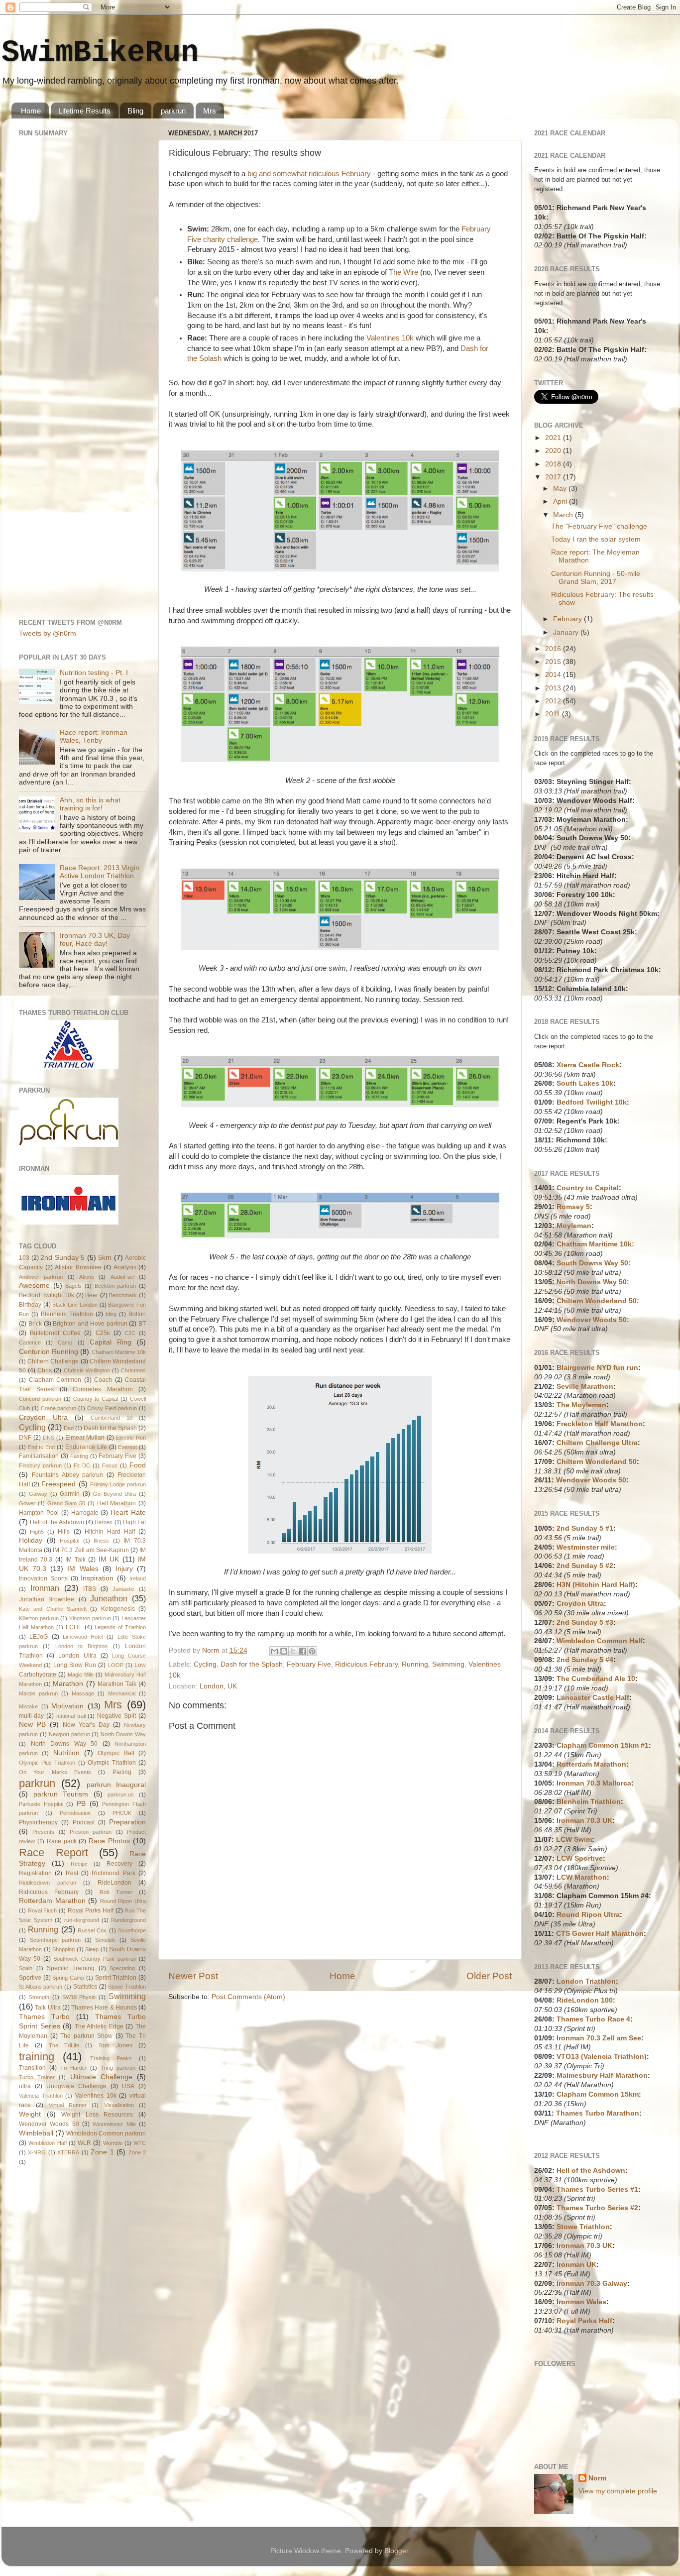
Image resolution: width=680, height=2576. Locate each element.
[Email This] (274, 1651)
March (564, 515)
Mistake (28, 1706)
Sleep (92, 1949)
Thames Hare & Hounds (104, 2008)
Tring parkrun (118, 2068)
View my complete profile (618, 2491)
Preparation (127, 1822)
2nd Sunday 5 (62, 1258)
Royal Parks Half (91, 1910)
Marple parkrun (38, 1693)
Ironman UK (576, 2265)
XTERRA (68, 2152)
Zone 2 (137, 2152)
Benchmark (123, 1295)
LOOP (116, 1665)
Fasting (79, 1456)
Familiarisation (39, 1456)
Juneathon (109, 1598)
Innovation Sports (43, 1578)
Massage (83, 1693)
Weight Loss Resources (97, 2115)
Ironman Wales (581, 2302)
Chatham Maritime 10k (119, 1352)
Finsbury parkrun (40, 1465)
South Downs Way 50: (594, 1263)
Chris (45, 1370)
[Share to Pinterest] (312, 1651)
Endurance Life (86, 1447)
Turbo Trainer (37, 2077)
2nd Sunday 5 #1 (585, 1528)
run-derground (82, 1920)
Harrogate (85, 1513)
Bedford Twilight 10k (47, 1295)
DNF (25, 1438)
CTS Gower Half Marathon (600, 1934)
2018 (554, 464)
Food (138, 1465)
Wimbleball (36, 2133)
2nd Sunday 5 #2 (585, 1566)
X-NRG (37, 2152)
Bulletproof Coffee (55, 1333)
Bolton (137, 1314)
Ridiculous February (366, 1664)
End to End (41, 1447)
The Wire (403, 272)
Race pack (62, 1841)
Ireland (138, 1578)
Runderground (128, 1920)
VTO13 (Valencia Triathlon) (602, 2057)
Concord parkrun (40, 1399)
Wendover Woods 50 (49, 2124)
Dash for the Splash (252, 1664)
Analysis (125, 1267)
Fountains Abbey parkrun (68, 1475)
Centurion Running (49, 1352)
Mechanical (122, 1693)
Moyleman (574, 1226)
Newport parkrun (69, 1734)
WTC (140, 2143)
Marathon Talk (117, 1684)
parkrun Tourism (61, 1794)
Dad (69, 1428)
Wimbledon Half (47, 2143)
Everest (127, 1447)
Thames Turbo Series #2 (597, 2208)
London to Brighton (82, 1646)
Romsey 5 (573, 1207)
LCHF (74, 1627)
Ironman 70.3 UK (584, 1821)
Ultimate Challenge (101, 2077)
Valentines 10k (390, 338)
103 (24, 1258)
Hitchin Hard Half (110, 1532)
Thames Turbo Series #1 (597, 2189)
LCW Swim (574, 1840)
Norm (597, 2478)
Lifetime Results (84, 111)
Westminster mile (586, 1547)
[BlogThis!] (284, 1651)
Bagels (73, 1286)
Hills (64, 1532)
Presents (43, 1832)
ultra (25, 2086)
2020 (554, 451)
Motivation (67, 1706)
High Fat (134, 1522)
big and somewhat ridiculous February (309, 174)
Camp (65, 1343)
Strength (39, 1997)
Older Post (489, 1976)
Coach (103, 1380)
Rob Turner (116, 1892)
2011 (554, 714)
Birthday (30, 1305)
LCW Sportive (580, 1858)
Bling (135, 111)
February (568, 619)
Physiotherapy (38, 1822)
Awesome (34, 1286)
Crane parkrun (59, 1408)
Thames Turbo (44, 2017)
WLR (84, 2143)
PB (81, 1804)
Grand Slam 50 (66, 1503)
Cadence (30, 1343)
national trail (71, 1716)
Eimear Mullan (85, 1438)
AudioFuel (122, 1277)
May (561, 489)
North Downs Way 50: (593, 1282)
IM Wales (83, 1569)
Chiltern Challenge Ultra (597, 1443)
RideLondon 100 (585, 2000)
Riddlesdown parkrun (48, 1883)
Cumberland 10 (112, 1418)
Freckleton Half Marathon (600, 1424)
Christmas (133, 1370)
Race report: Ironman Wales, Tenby (94, 736)
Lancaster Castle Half (593, 1698)
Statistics (85, 1987)
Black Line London (75, 1305)
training (37, 2057)
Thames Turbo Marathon (598, 2113)
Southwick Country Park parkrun (95, 1959)
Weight (30, 2114)
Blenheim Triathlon (67, 1314)
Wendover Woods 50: (593, 1320)
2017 (554, 477)
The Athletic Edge (99, 2026)
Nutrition (66, 1753)
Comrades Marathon (103, 1389)
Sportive (30, 1978)
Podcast (84, 1822)
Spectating (122, 1968)
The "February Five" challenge (599, 526)
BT (142, 1324)
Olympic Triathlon (112, 1763)
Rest (72, 1873)
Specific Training (71, 1968)
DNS (49, 1438)
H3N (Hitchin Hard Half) (596, 1585)
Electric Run (131, 1438)
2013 (554, 688)
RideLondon (114, 1883)
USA (128, 2086)
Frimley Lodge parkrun (118, 1484)
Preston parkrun (91, 1832)
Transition (32, 2068)
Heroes (104, 1522)
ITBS (90, 1589)
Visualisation (119, 2105)
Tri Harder (74, 2068)
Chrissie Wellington (87, 1370)
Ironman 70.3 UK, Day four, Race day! (95, 940)
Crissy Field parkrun (112, 1408)
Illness (101, 1541)
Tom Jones (115, 2045)
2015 (554, 662)
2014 (554, 675)
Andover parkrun (41, 1277)
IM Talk (75, 1560)
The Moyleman (581, 1405)
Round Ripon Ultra (123, 1901)
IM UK (109, 1559)
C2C (130, 1333)
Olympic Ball (116, 1753)
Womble (113, 2143)
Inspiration (97, 1578)
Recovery (119, 1864)
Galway (38, 1494)
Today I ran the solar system (596, 539)
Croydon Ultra (43, 1417)
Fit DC (82, 1465)
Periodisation (75, 1813)
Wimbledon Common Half (600, 1641)
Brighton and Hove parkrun (90, 1324)
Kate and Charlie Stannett (53, 1609)
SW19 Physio (79, 1997)
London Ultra (77, 1656)
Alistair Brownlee (78, 1267)
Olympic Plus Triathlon (47, 1763)
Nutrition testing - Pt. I (94, 673)
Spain (26, 1968)
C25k (103, 1333)
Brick (35, 1324)
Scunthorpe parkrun (55, 1940)
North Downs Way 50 (64, 1744)
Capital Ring (111, 1342)
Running (415, 1664)
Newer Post (193, 1976)
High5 (37, 1532)
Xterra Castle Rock (588, 1065)
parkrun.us (121, 1794)
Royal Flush (43, 1910)
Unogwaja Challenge (76, 2086)
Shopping (63, 1949)
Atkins (87, 1277)
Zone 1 (102, 2152)
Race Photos (109, 1841)
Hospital (69, 1541)
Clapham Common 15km (598, 2094)
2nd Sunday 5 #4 (585, 1660)
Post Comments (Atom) (248, 1997)
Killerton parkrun (39, 1618)
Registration (35, 1873)
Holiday (31, 1540)
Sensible (105, 1940)
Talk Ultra (48, 2008)
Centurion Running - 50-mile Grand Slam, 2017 (596, 578)
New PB (32, 1725)
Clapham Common (55, 1380)
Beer (92, 1295)
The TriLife (64, 2045)
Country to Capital (96, 1399)
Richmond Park (113, 1873)
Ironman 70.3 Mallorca (594, 1783)
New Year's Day (86, 1725)
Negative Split (116, 1716)
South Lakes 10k (585, 1083)
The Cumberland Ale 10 (596, 1679)
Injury (124, 1569)
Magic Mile (81, 1675)
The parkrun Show (86, 2036)
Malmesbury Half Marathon (602, 2075)
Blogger (396, 2551)
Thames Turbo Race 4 (593, 2019)
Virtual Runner (68, 2105)
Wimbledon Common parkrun (106, 2133)
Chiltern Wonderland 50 (597, 1462)
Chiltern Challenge (53, 1361)
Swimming (448, 1664)
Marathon (68, 1684)
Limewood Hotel (83, 1637)
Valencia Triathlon (41, 2096)
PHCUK (122, 1813)
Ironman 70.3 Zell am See (599, 2038)
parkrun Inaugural (116, 1785)
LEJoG (39, 1637)
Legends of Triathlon (120, 1627)
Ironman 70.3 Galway (592, 2284)
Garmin (70, 1494)
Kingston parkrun (90, 1618)
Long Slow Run (75, 1665)
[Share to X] (293, 1651)
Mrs (210, 111)
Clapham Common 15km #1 (603, 1745)
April (561, 502)
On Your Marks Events (55, 1772)
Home (31, 111)
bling (111, 1314)
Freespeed (58, 1484)
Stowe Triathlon (127, 1987)
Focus (110, 1465)
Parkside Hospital (41, 1804)
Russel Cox (92, 1930)
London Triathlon (586, 1981)
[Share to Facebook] (303, 1651)
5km (105, 1258)
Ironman (45, 1588)
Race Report (54, 1852)
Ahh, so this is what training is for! (90, 804)
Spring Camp (68, 1978)
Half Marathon (117, 1503)
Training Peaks (111, 2058)
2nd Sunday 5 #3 (585, 1623)
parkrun (173, 111)
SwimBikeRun (100, 53)
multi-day (31, 1716)
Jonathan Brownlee (47, 1599)
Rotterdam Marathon (52, 1901)
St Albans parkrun (41, 1987)
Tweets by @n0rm (48, 633)
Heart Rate (128, 1512)
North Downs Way (123, 1734)
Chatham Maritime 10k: (595, 1244)
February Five (309, 1664)
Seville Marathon (585, 1387)
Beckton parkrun (115, 1286)
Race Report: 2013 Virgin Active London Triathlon (100, 872)
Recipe (79, 1864)
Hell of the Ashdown (57, 1522)
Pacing (122, 1772)
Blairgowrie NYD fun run (597, 1368)
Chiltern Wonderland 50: (598, 1301)
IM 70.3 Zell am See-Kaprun (91, 1550)
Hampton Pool (39, 1513)
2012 (554, 701)
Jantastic (123, 1589)
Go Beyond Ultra (115, 1494)
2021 (554, 438)
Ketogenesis (118, 1609)
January (567, 632)
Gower (27, 1503)
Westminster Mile (114, 2124)
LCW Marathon (582, 1877)
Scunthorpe (132, 1930)
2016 (554, 649)
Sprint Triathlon (116, 1978)
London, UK (218, 1686)
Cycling (205, 1664)
